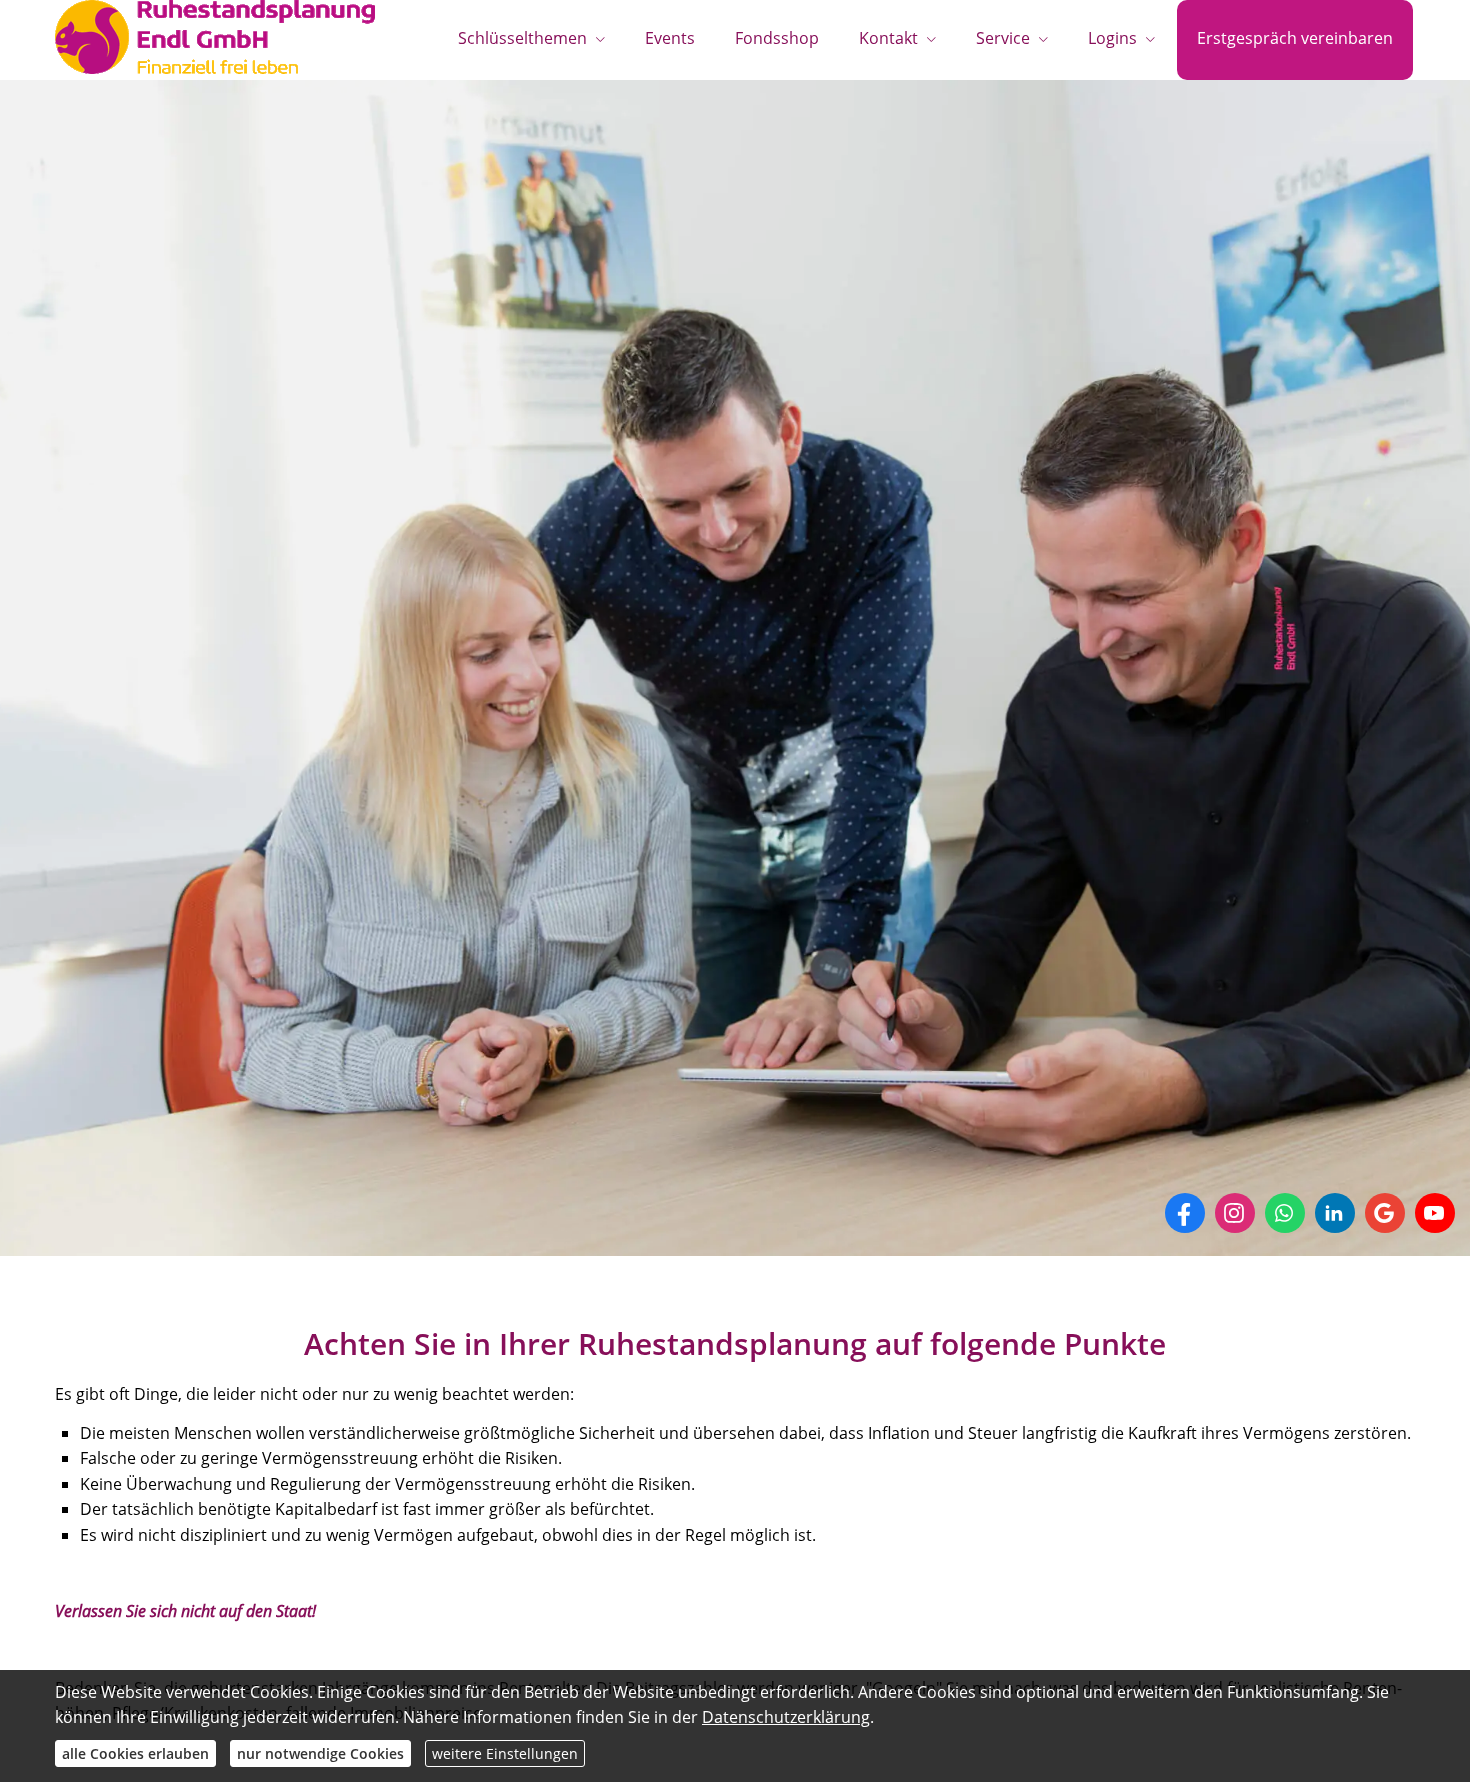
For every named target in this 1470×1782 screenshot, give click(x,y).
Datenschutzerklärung (786, 1717)
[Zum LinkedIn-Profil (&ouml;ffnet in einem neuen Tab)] (1335, 1213)
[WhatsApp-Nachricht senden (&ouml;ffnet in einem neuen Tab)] (1285, 1213)
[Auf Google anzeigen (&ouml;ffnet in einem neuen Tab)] (1385, 1213)
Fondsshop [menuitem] (777, 38)
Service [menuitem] (1003, 38)
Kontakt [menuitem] (888, 38)
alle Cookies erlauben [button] (135, 1753)
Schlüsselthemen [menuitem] (522, 38)
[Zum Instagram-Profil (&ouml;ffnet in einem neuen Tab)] (1235, 1213)
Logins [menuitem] (1112, 38)
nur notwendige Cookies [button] (320, 1753)
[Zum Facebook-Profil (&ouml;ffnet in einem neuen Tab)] (1185, 1213)
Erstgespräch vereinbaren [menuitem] (1295, 38)
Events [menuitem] (670, 38)
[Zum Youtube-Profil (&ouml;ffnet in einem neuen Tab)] (1435, 1213)
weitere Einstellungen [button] (505, 1753)
